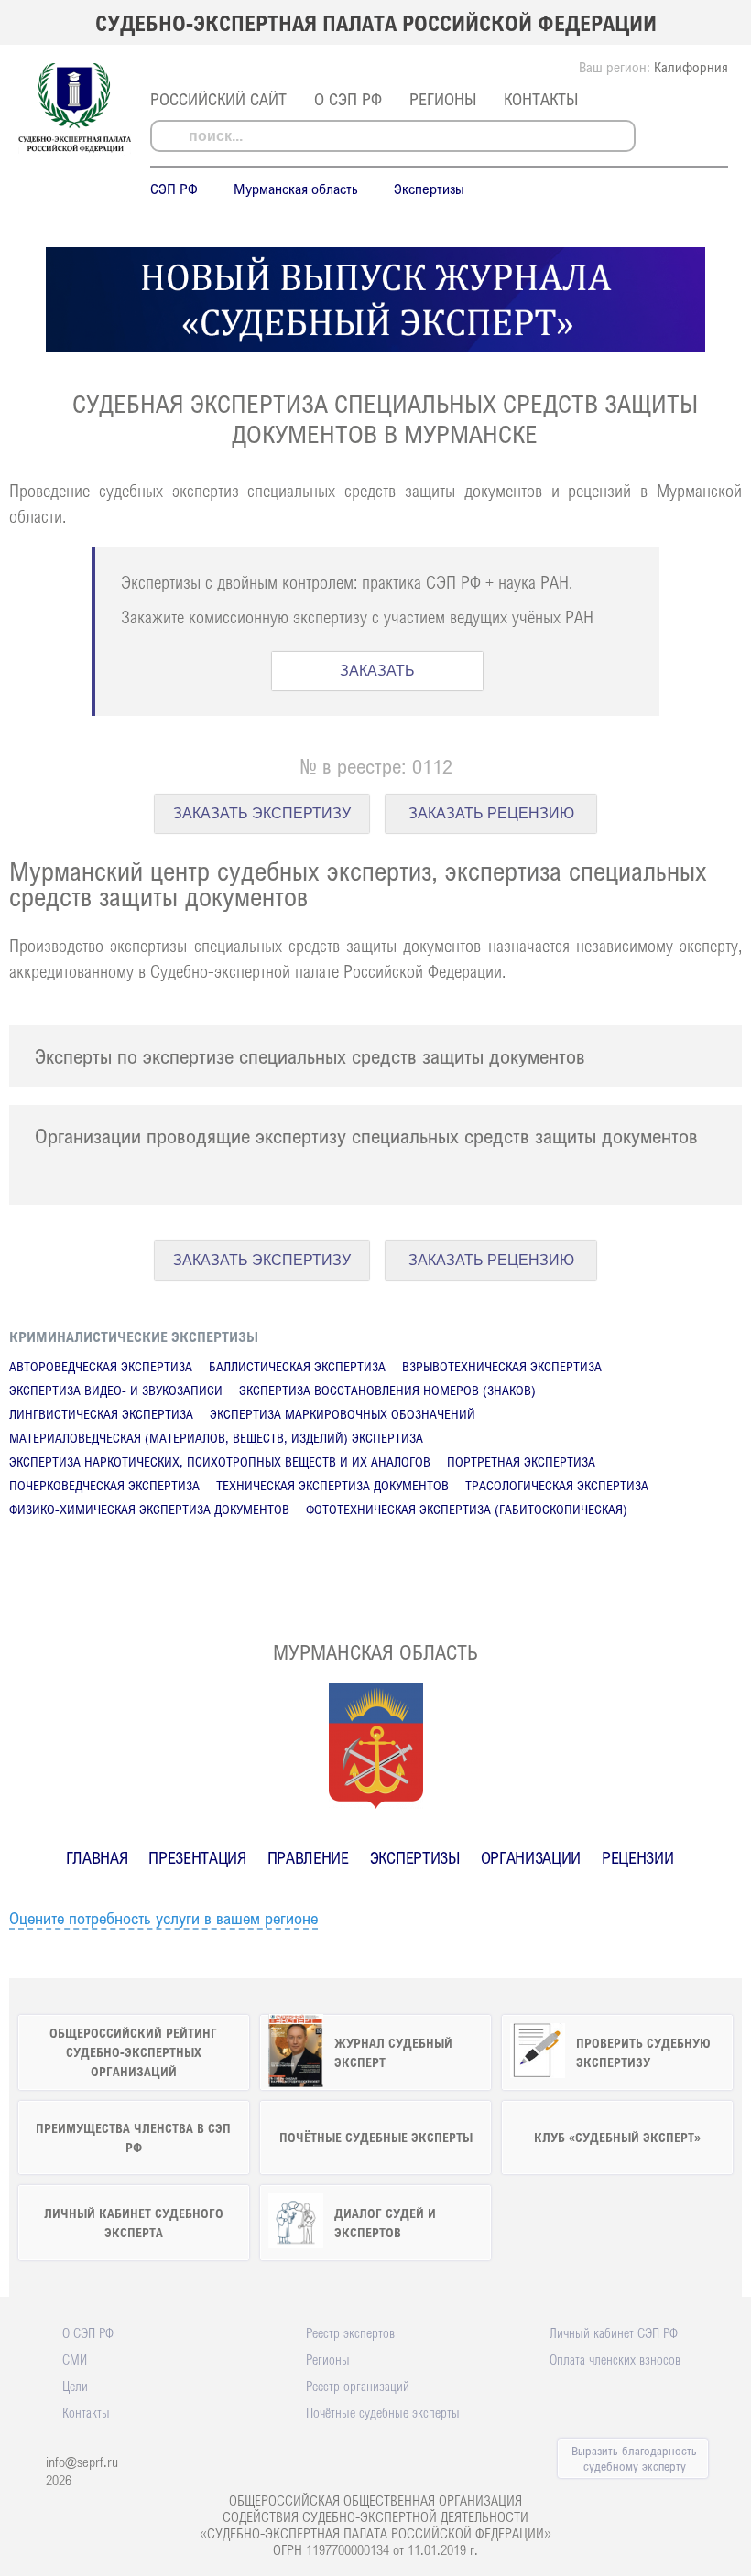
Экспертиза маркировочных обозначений (343, 1414)
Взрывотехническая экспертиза (502, 1366)
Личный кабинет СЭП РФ (614, 2332)
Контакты (541, 99)
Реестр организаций (358, 2386)
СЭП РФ (174, 189)
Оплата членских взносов (615, 2359)
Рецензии (637, 1857)
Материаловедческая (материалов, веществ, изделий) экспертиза (216, 1438)
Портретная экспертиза (521, 1461)
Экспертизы (429, 189)
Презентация (197, 1857)
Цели (75, 2386)
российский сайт (218, 99)
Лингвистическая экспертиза (101, 1414)
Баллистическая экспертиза (297, 1366)
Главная (97, 1857)
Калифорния (691, 67)
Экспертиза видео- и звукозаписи (116, 1390)
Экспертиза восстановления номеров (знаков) (387, 1390)
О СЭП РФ (348, 99)
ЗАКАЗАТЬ (377, 671)
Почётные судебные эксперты (383, 2412)
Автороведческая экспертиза (101, 1366)
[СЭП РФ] (75, 150)
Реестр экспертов (350, 2332)
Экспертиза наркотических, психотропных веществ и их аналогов (220, 1461)
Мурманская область (296, 189)
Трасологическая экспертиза (557, 1485)
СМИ (75, 2359)
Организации (531, 1857)
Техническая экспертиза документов (332, 1485)
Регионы (443, 99)
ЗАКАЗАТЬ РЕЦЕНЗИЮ (491, 813)
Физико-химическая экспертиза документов (149, 1509)
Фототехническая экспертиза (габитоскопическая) (467, 1509)
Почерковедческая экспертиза (104, 1485)
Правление (308, 1857)
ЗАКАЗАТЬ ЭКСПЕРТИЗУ (262, 813)
